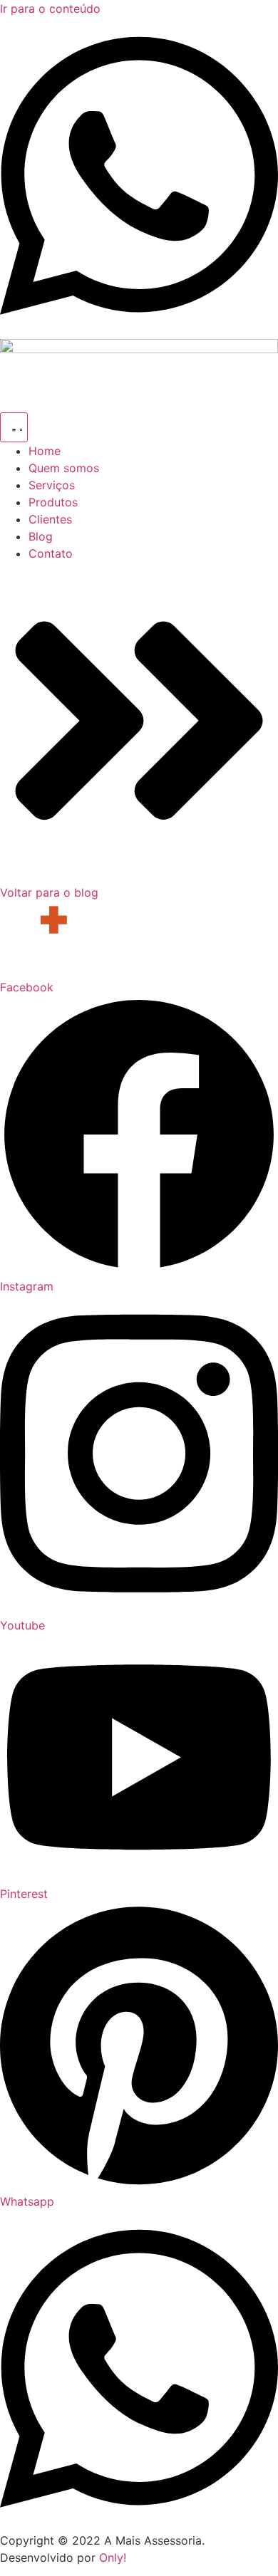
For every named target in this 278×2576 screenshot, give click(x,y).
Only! (113, 2557)
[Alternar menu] (14, 427)
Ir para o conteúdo (50, 9)
